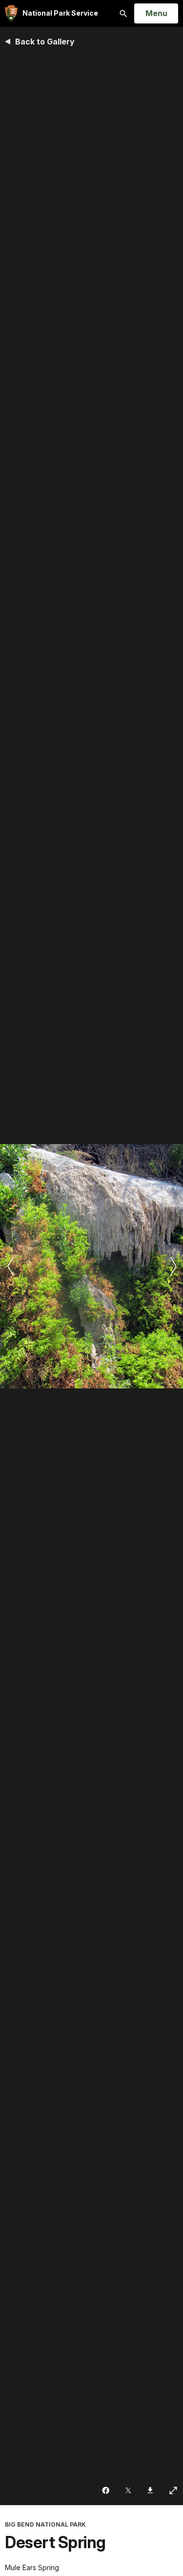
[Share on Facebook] (107, 2490)
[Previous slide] (10, 1266)
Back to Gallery (45, 42)
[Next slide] (173, 1266)
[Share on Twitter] (129, 2490)
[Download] (151, 2490)
